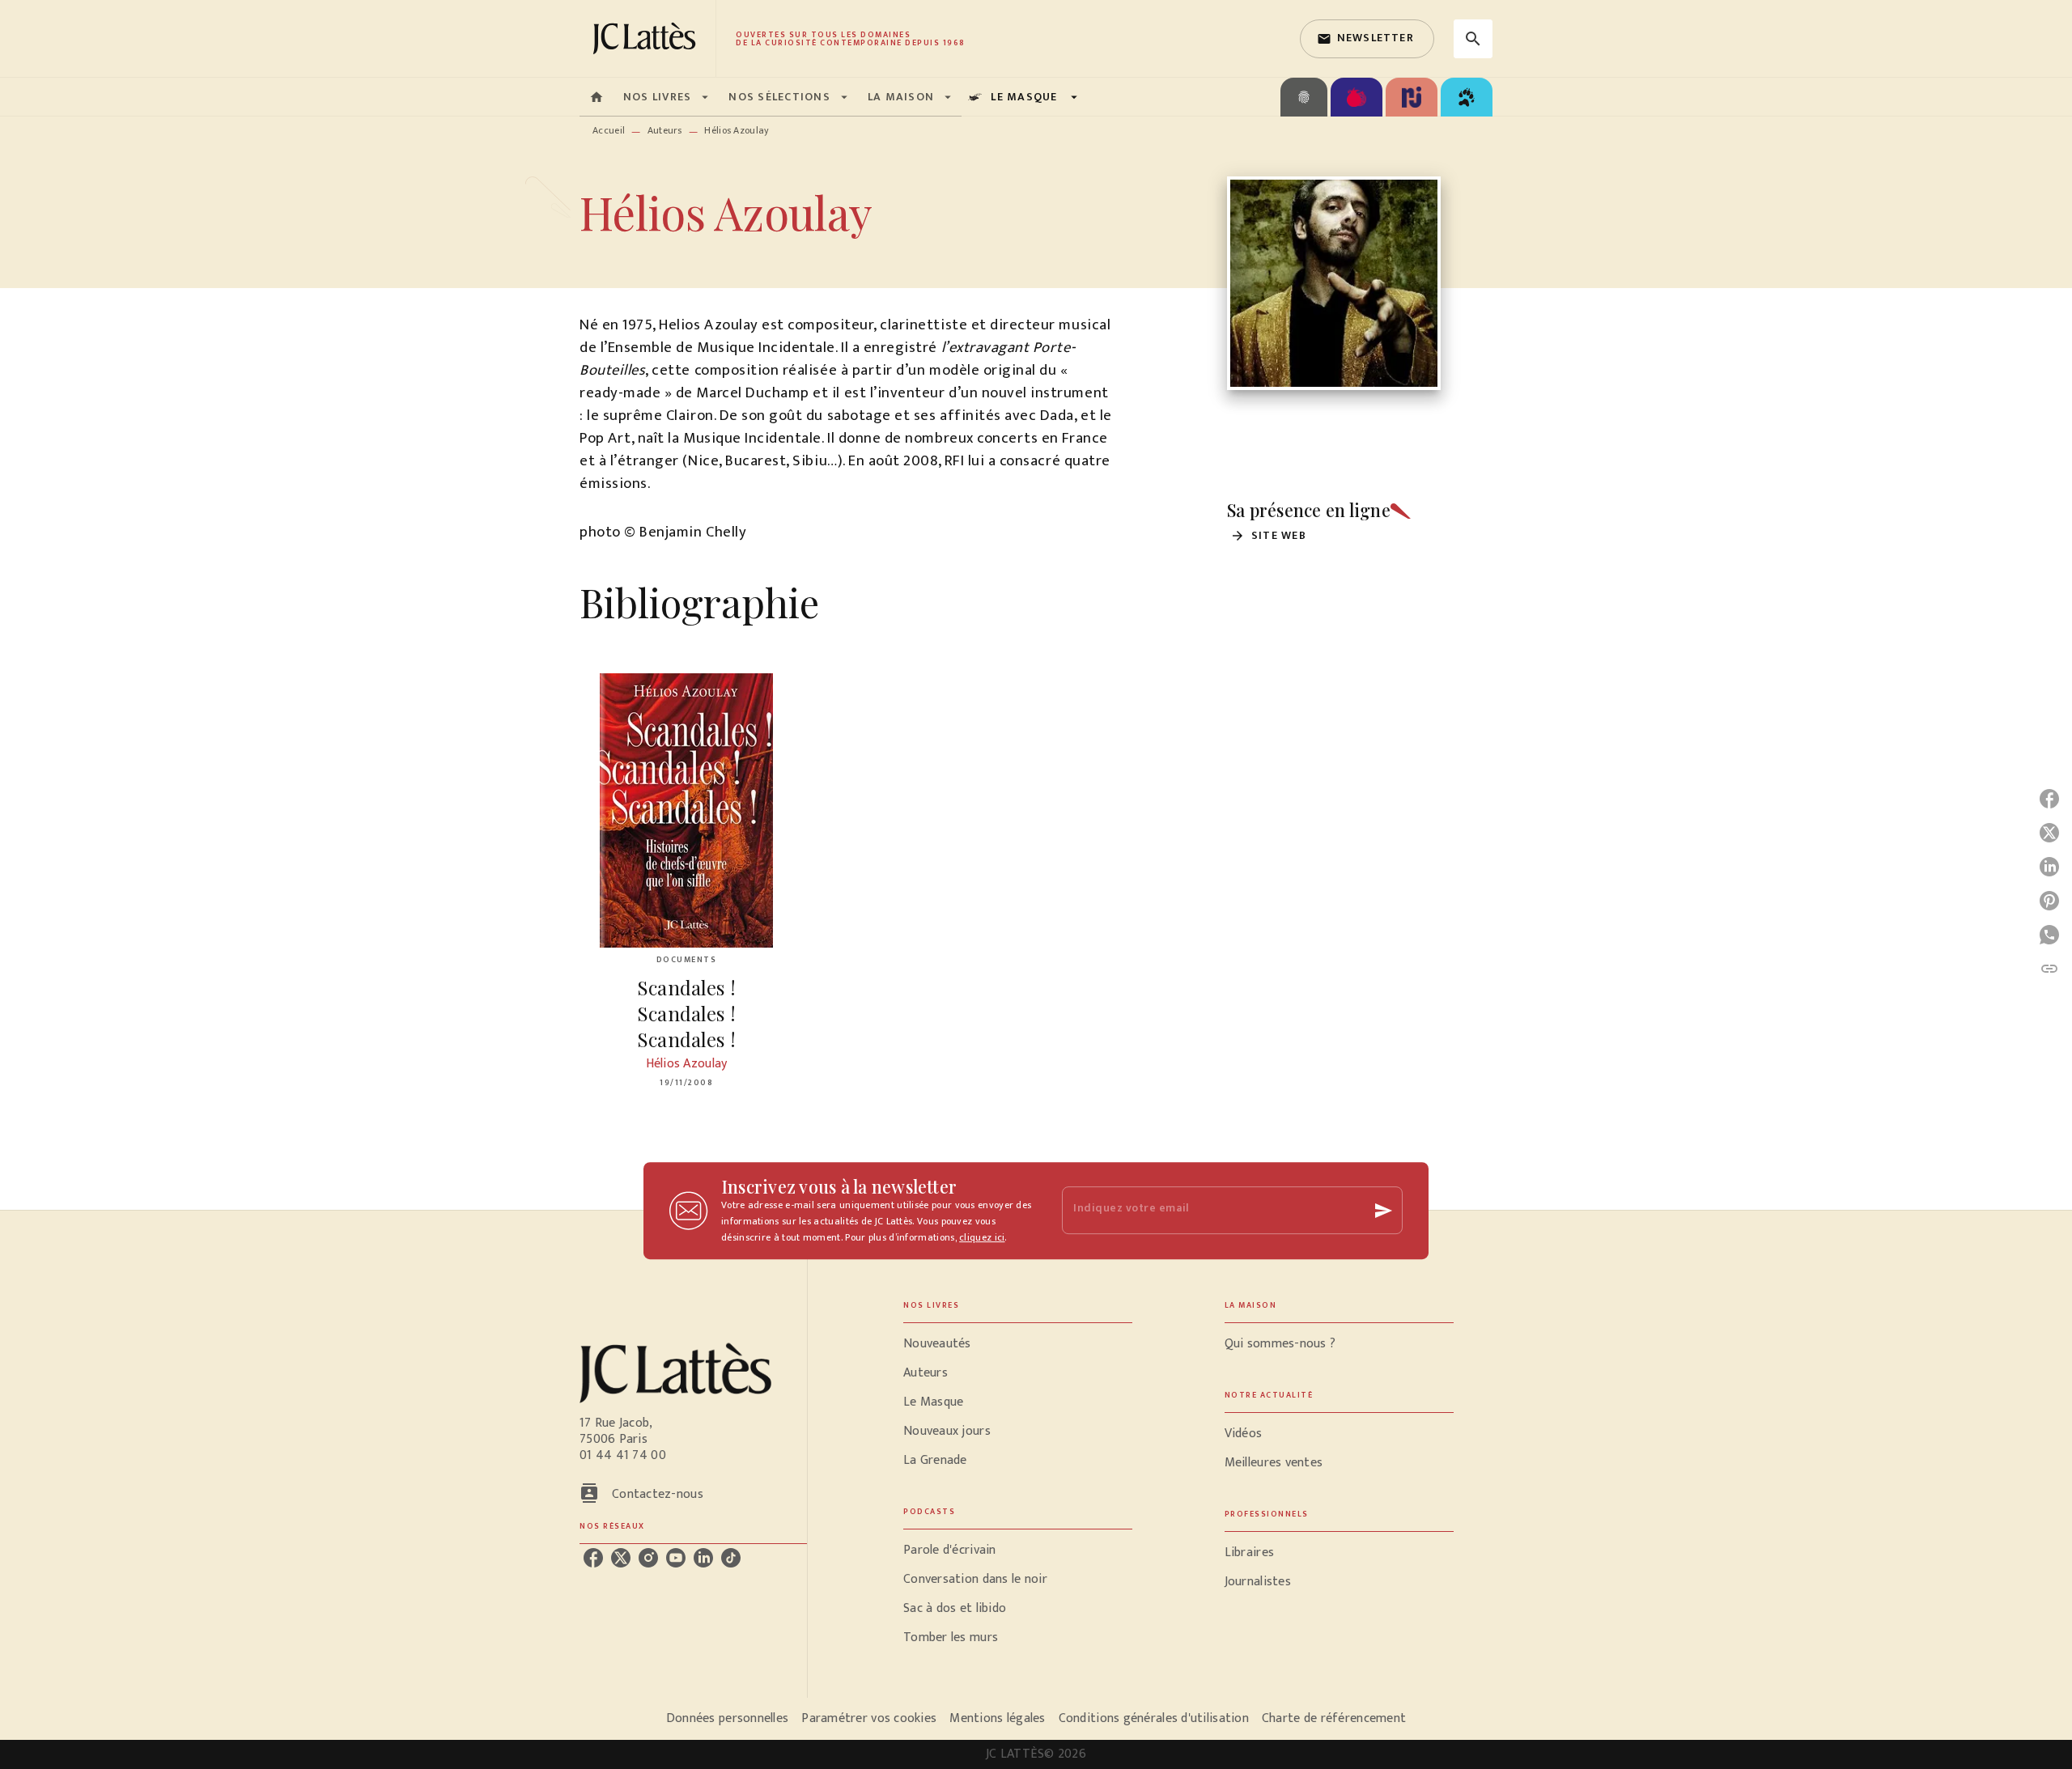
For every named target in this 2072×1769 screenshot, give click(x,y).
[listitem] (593, 1558)
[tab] (597, 97)
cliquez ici (982, 1237)
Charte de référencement (1334, 1718)
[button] (1367, 39)
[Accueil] (647, 38)
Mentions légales (997, 1718)
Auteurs (665, 130)
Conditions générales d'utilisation (1154, 1718)
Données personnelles (727, 1718)
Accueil (609, 130)
